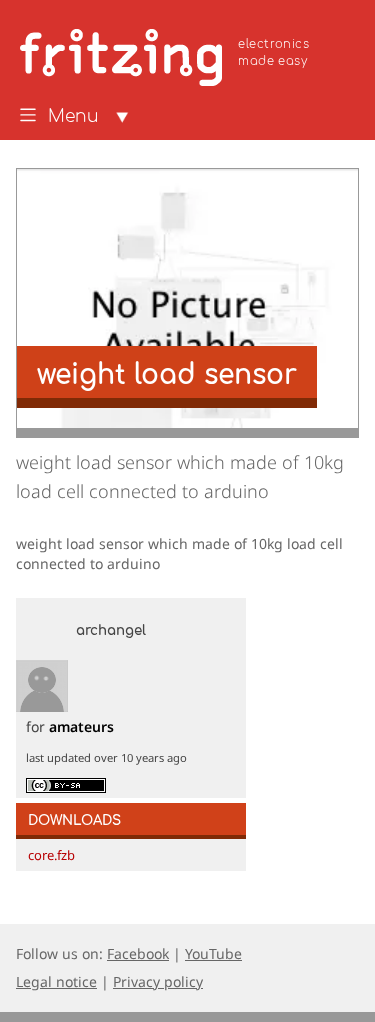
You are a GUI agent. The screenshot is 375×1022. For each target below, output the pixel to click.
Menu (73, 117)
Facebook (138, 953)
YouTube (213, 953)
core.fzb (51, 855)
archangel (111, 631)
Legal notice (56, 981)
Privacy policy (158, 981)
